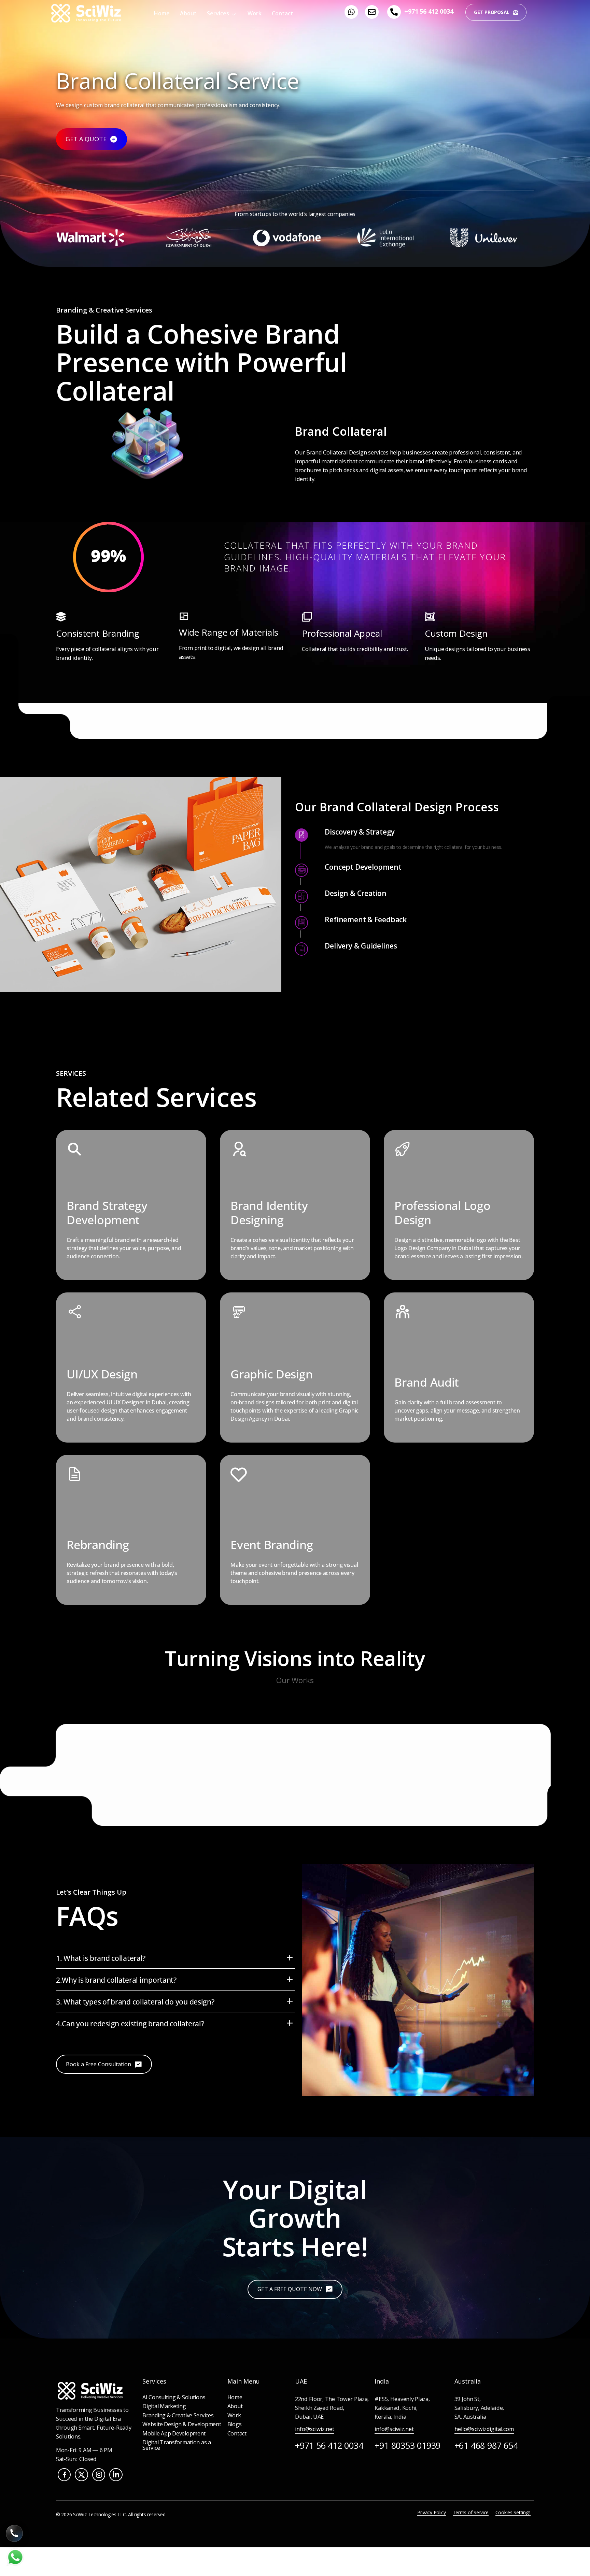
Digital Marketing (164, 2406)
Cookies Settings (513, 2512)
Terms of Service (471, 2512)
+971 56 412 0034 (429, 11)
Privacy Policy (432, 2512)
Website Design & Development (182, 2424)
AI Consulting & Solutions (174, 2397)
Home (162, 13)
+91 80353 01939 (408, 2445)
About (188, 13)
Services (218, 13)
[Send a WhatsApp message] (15, 2565)
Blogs (235, 2424)
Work (255, 13)
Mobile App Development (174, 2433)
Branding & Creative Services (178, 2415)
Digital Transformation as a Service (177, 2445)
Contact (283, 13)
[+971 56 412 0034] (394, 12)
